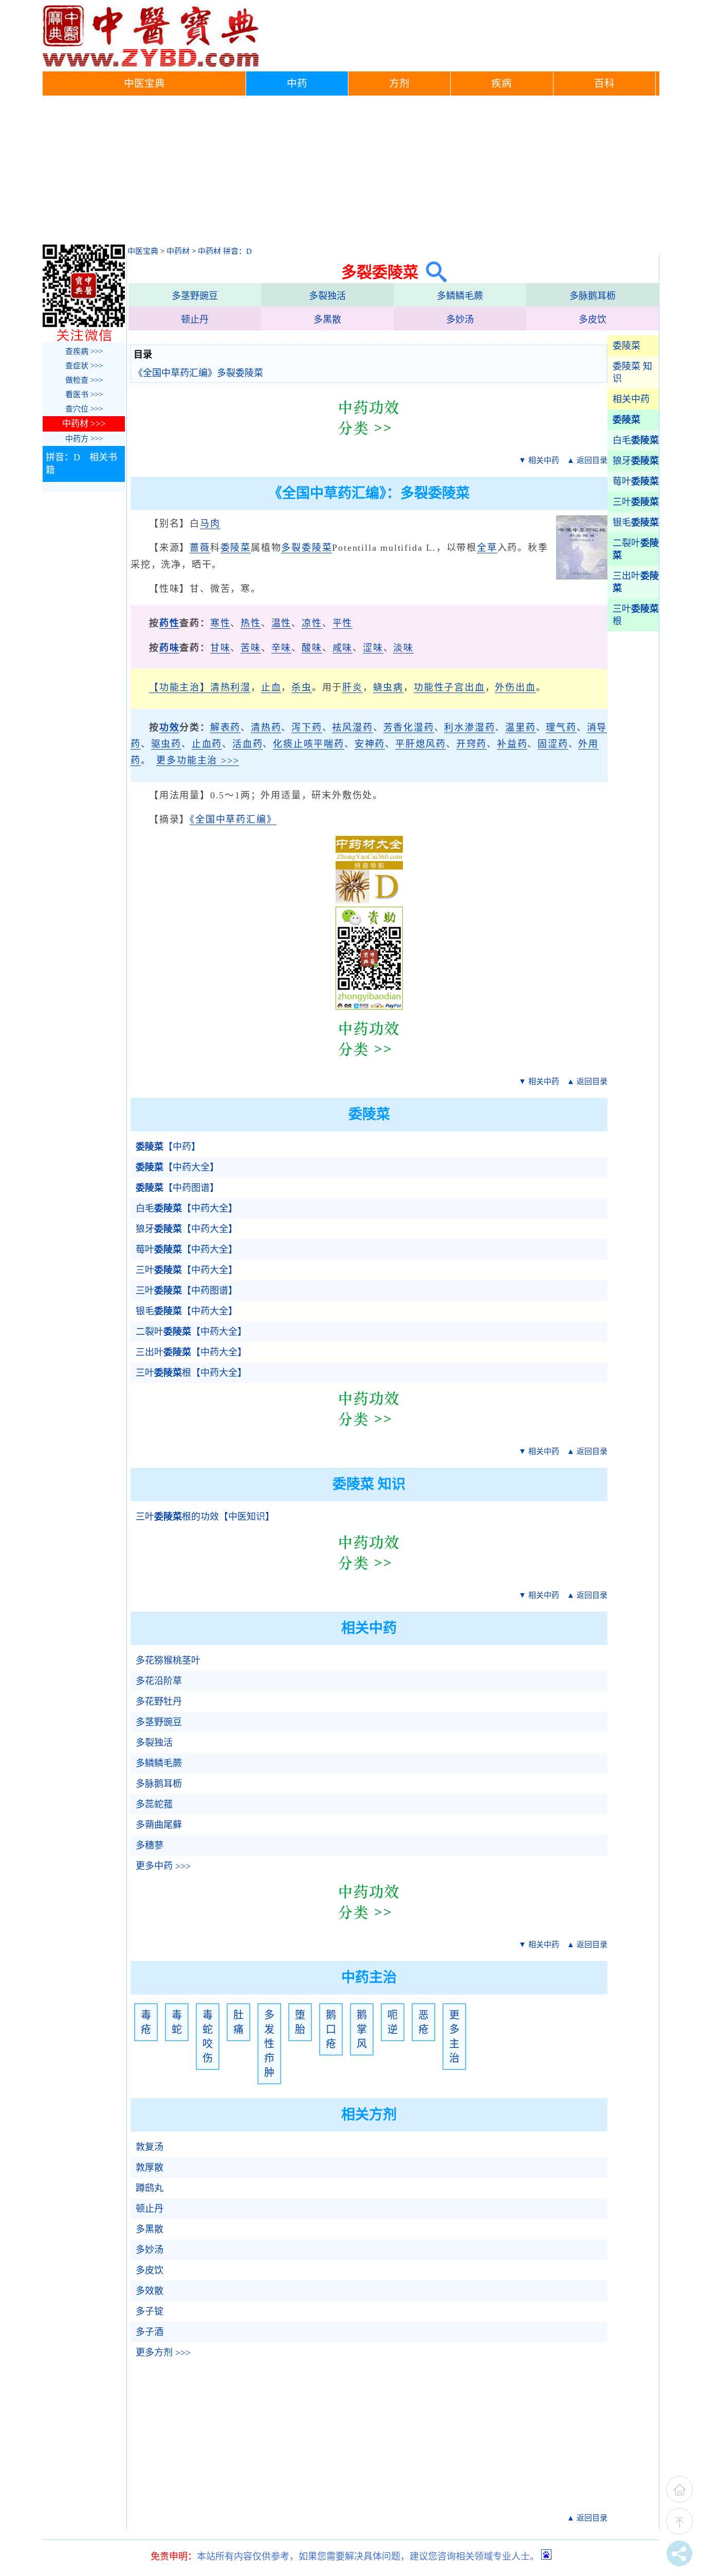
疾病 (502, 83)
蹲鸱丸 (150, 2188)
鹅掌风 (362, 2029)
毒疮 (146, 2022)
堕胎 (300, 2022)
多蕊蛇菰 (154, 1804)
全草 (487, 548)
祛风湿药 (352, 727)
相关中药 (631, 399)
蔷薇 (200, 548)
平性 (343, 623)
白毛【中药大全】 (187, 1208)
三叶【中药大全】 (187, 1270)
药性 (170, 623)
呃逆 (393, 2022)
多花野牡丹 (159, 1702)
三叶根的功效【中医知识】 (205, 1517)
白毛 (636, 440)
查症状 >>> (84, 366)
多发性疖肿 (269, 2044)
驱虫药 (166, 744)
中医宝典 (144, 83)
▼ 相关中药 (539, 460)
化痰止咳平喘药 (309, 744)
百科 (604, 83)
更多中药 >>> (163, 1866)
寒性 (220, 623)
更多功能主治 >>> (198, 760)
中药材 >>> (84, 424)
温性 (282, 623)
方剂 (399, 83)
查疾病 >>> (84, 351)
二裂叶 (636, 549)
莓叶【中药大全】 (187, 1249)
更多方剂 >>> (163, 2353)
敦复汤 (150, 2147)
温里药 (520, 727)
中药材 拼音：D (225, 251)
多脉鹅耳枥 (593, 296)
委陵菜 (626, 346)
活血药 (247, 744)
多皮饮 (593, 320)
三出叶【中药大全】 (191, 1352)
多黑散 (327, 320)
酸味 (312, 648)
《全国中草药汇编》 (233, 819)
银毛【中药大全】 (187, 1311)
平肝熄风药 (421, 744)
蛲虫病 (388, 687)
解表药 (225, 727)
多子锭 (150, 2311)
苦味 (251, 648)
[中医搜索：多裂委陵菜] (432, 272)
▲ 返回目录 (587, 460)
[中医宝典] (151, 64)
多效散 (150, 2291)
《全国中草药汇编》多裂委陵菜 (198, 373)
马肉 (210, 524)
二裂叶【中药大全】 (191, 1332)
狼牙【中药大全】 (187, 1229)
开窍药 (472, 744)
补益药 (512, 744)
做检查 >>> (84, 380)
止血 (271, 687)
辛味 (282, 648)
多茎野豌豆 (195, 296)
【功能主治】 (180, 687)
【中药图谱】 (177, 1188)
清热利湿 (230, 687)
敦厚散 (150, 2168)
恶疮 (423, 2022)
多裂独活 (327, 296)
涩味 (373, 648)
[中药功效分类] (369, 443)
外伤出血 (515, 687)
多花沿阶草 (159, 1681)
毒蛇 (177, 2022)
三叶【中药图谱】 (187, 1291)
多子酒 (150, 2332)
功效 (170, 727)
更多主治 (454, 2037)
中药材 (178, 251)
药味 (170, 648)
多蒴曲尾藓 (159, 1825)
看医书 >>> (84, 395)
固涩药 (553, 744)
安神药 (370, 744)
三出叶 (636, 582)
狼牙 (636, 461)
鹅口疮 (331, 2029)
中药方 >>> (84, 439)
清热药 (266, 727)
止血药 (207, 744)
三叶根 (636, 615)
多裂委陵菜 (307, 548)
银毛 (636, 522)
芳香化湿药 (409, 727)
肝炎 (353, 687)
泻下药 (307, 727)
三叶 (636, 502)
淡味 (403, 648)
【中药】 (168, 1147)
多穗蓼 (150, 1845)
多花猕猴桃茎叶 (168, 1660)
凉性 (312, 623)
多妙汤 (460, 320)
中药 (297, 83)
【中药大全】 (177, 1167)
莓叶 (636, 481)
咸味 (343, 648)
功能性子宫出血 (449, 687)
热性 (251, 623)
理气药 (561, 727)
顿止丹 (195, 320)
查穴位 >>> (84, 409)
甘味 (220, 648)
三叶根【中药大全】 (191, 1373)
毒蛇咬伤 (208, 2037)
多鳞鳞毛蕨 (460, 296)
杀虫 (302, 687)
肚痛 (238, 2022)
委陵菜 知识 (632, 372)
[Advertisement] (351, 173)
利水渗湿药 (469, 727)
